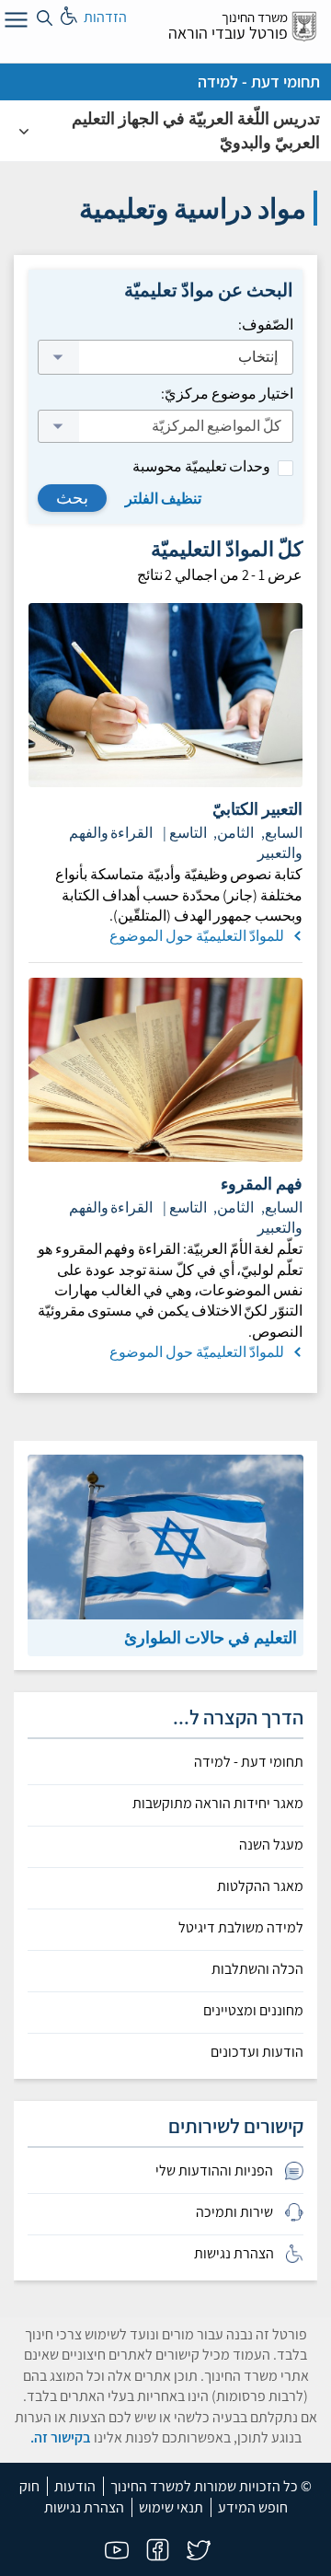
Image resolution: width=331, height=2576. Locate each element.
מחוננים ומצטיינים (253, 2011)
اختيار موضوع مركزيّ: (227, 394)
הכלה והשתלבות (257, 1969)
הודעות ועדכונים (257, 2052)
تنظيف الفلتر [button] (163, 499)
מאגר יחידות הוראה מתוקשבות (218, 1804)
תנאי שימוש (171, 2507)
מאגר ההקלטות (260, 1886)
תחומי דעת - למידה (259, 81)
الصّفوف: (266, 325)
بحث (72, 498)
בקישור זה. (61, 2437)
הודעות (75, 2486)
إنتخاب (257, 357)
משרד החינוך (255, 17)
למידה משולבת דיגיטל (241, 1928)
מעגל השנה (271, 1845)
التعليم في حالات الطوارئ (211, 1637)
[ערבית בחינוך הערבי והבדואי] (24, 131)
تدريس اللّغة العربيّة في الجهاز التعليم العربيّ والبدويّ (196, 130)
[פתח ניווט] (14, 23)
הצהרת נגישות (84, 2507)
